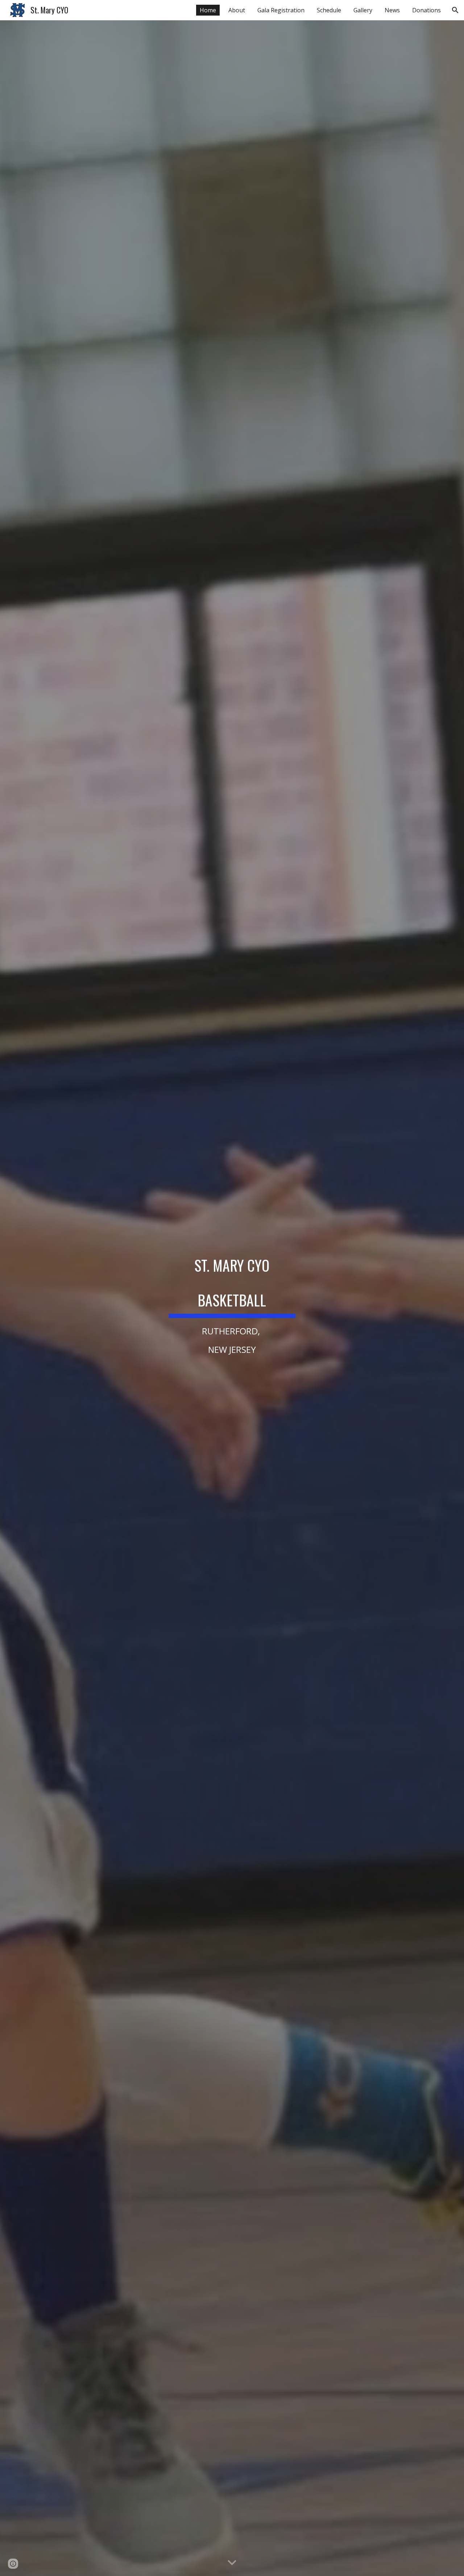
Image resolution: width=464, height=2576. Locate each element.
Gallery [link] (363, 10)
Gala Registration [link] (281, 10)
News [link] (392, 10)
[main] (232, 1298)
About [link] (237, 10)
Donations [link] (426, 10)
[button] (455, 10)
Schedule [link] (329, 10)
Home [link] (208, 10)
